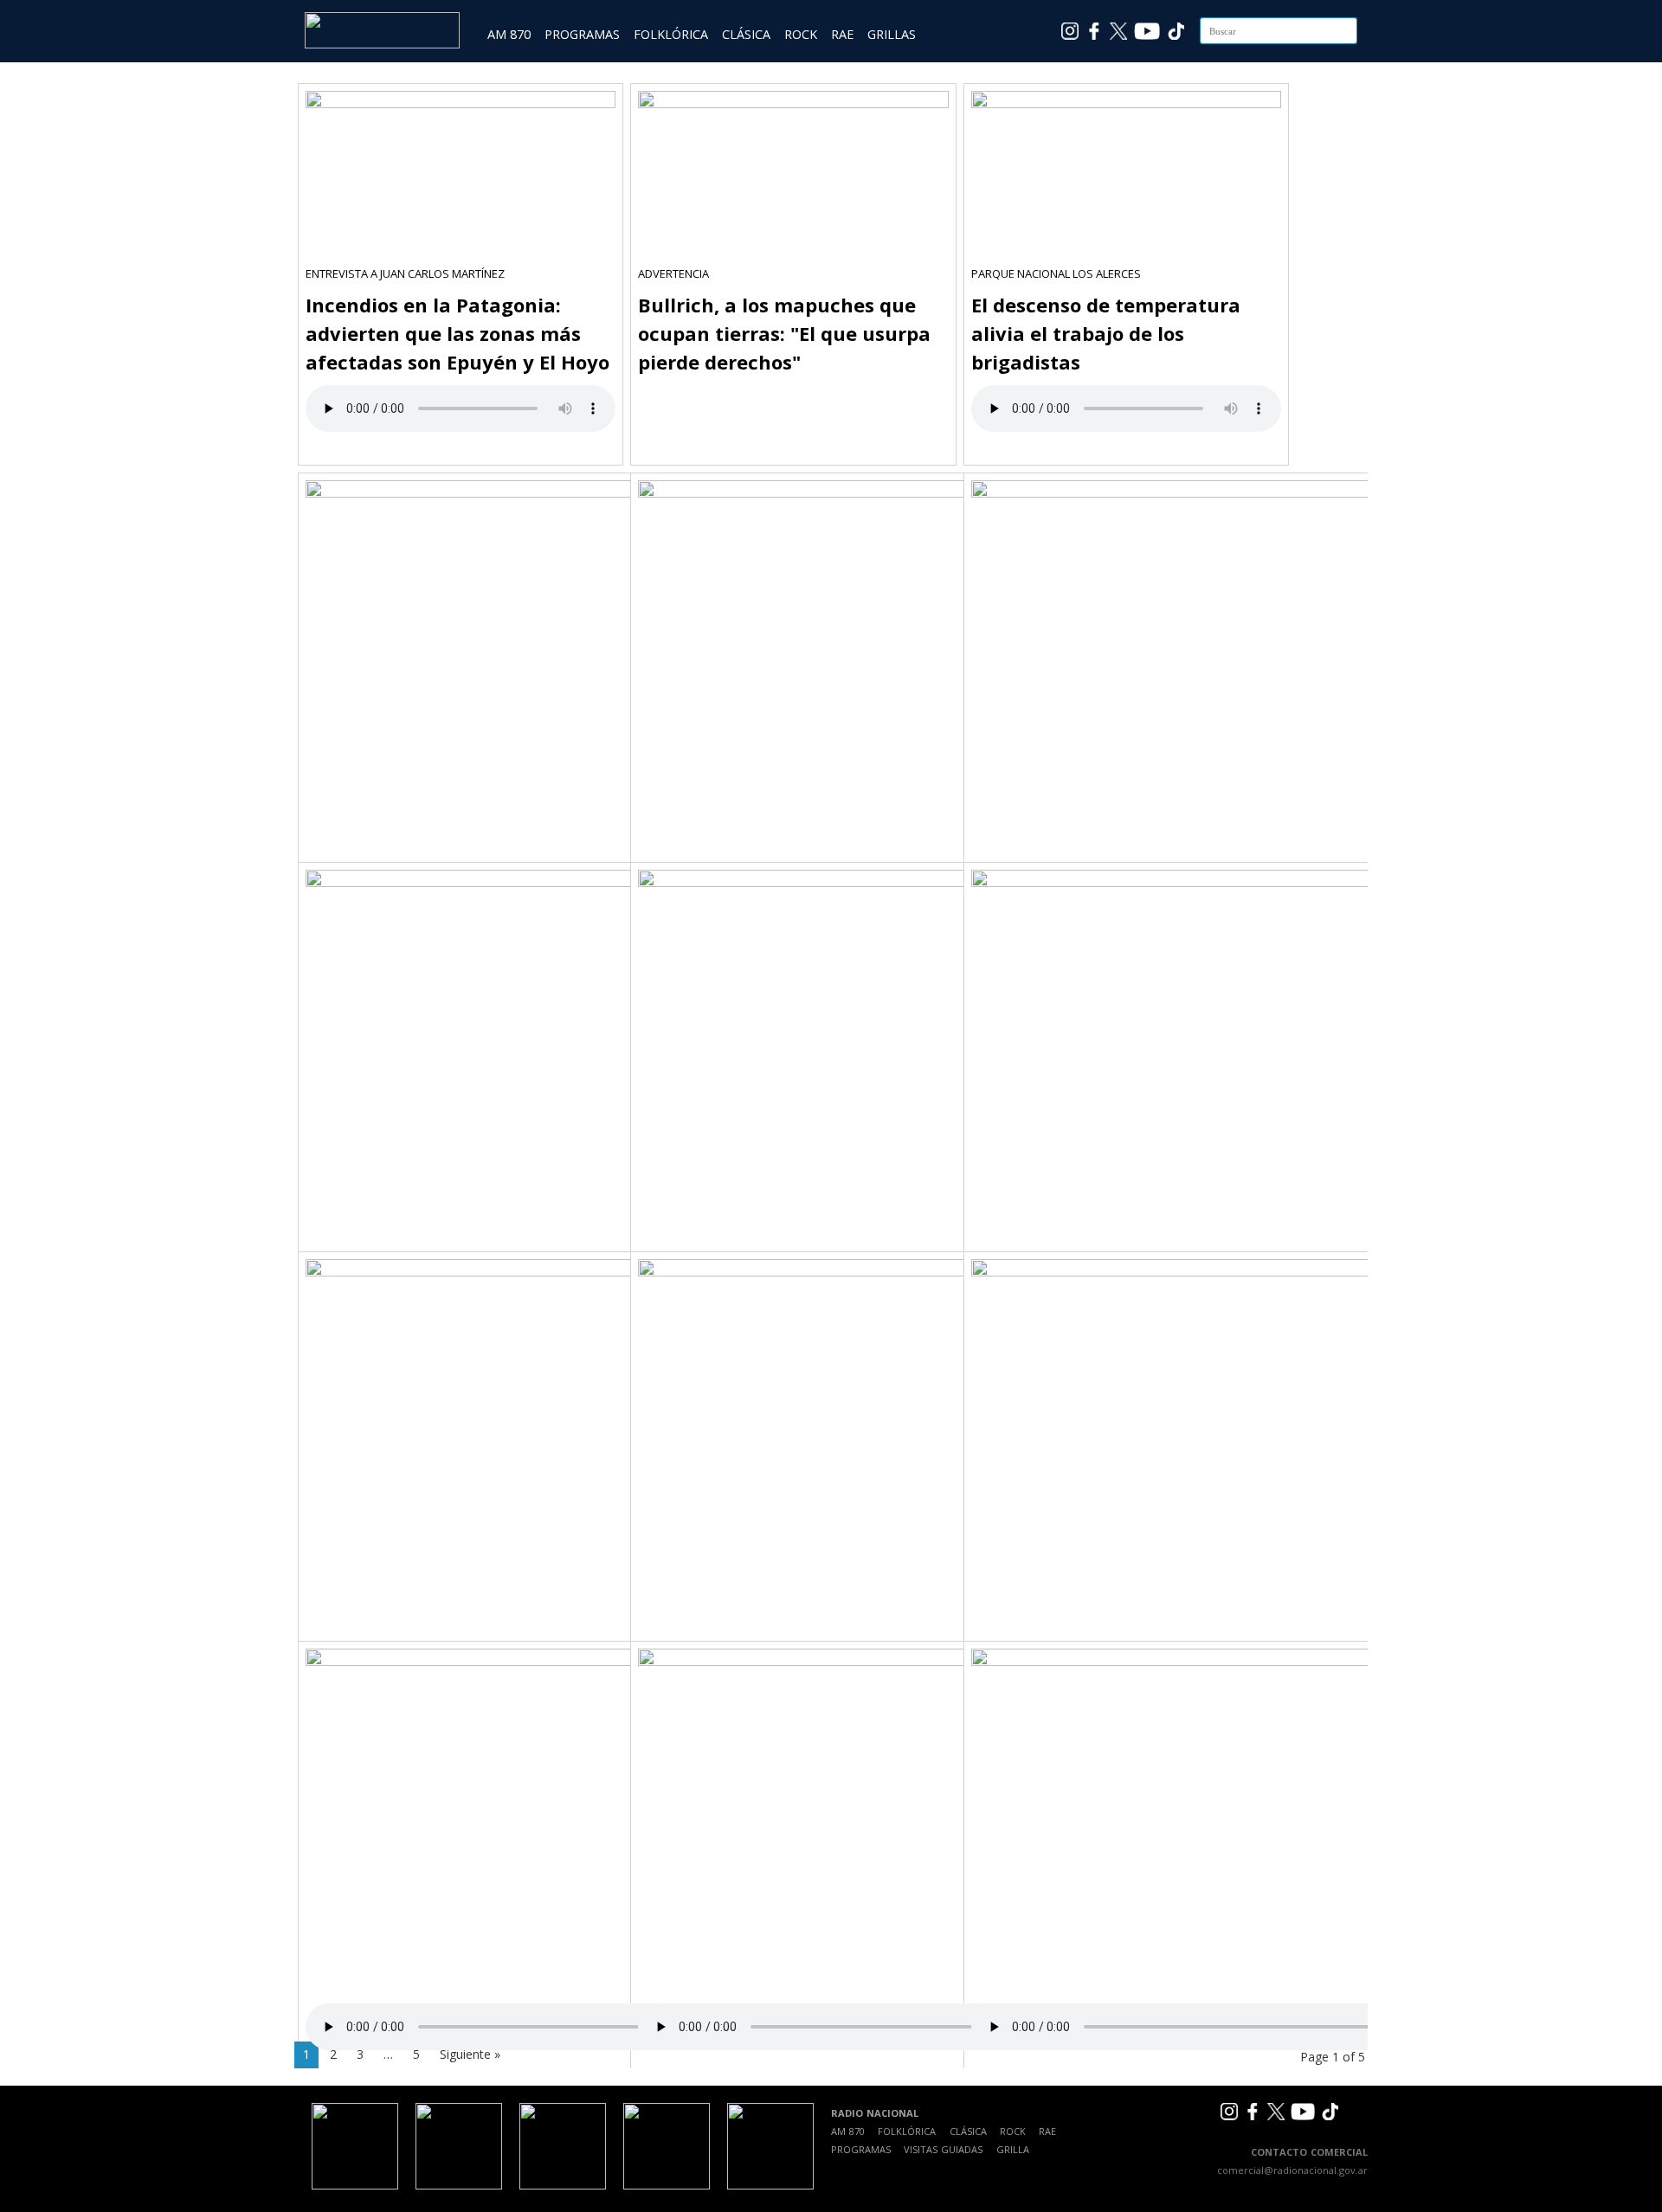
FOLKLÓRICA (671, 34)
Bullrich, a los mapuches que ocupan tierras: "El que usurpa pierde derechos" (784, 333)
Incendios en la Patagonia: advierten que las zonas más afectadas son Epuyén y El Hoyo (457, 333)
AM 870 (509, 34)
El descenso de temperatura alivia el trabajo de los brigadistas (1106, 333)
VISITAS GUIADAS (943, 2149)
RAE (842, 34)
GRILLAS (892, 34)
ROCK (801, 34)
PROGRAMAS (582, 34)
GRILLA (1013, 2149)
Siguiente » (470, 2054)
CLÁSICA (746, 34)
